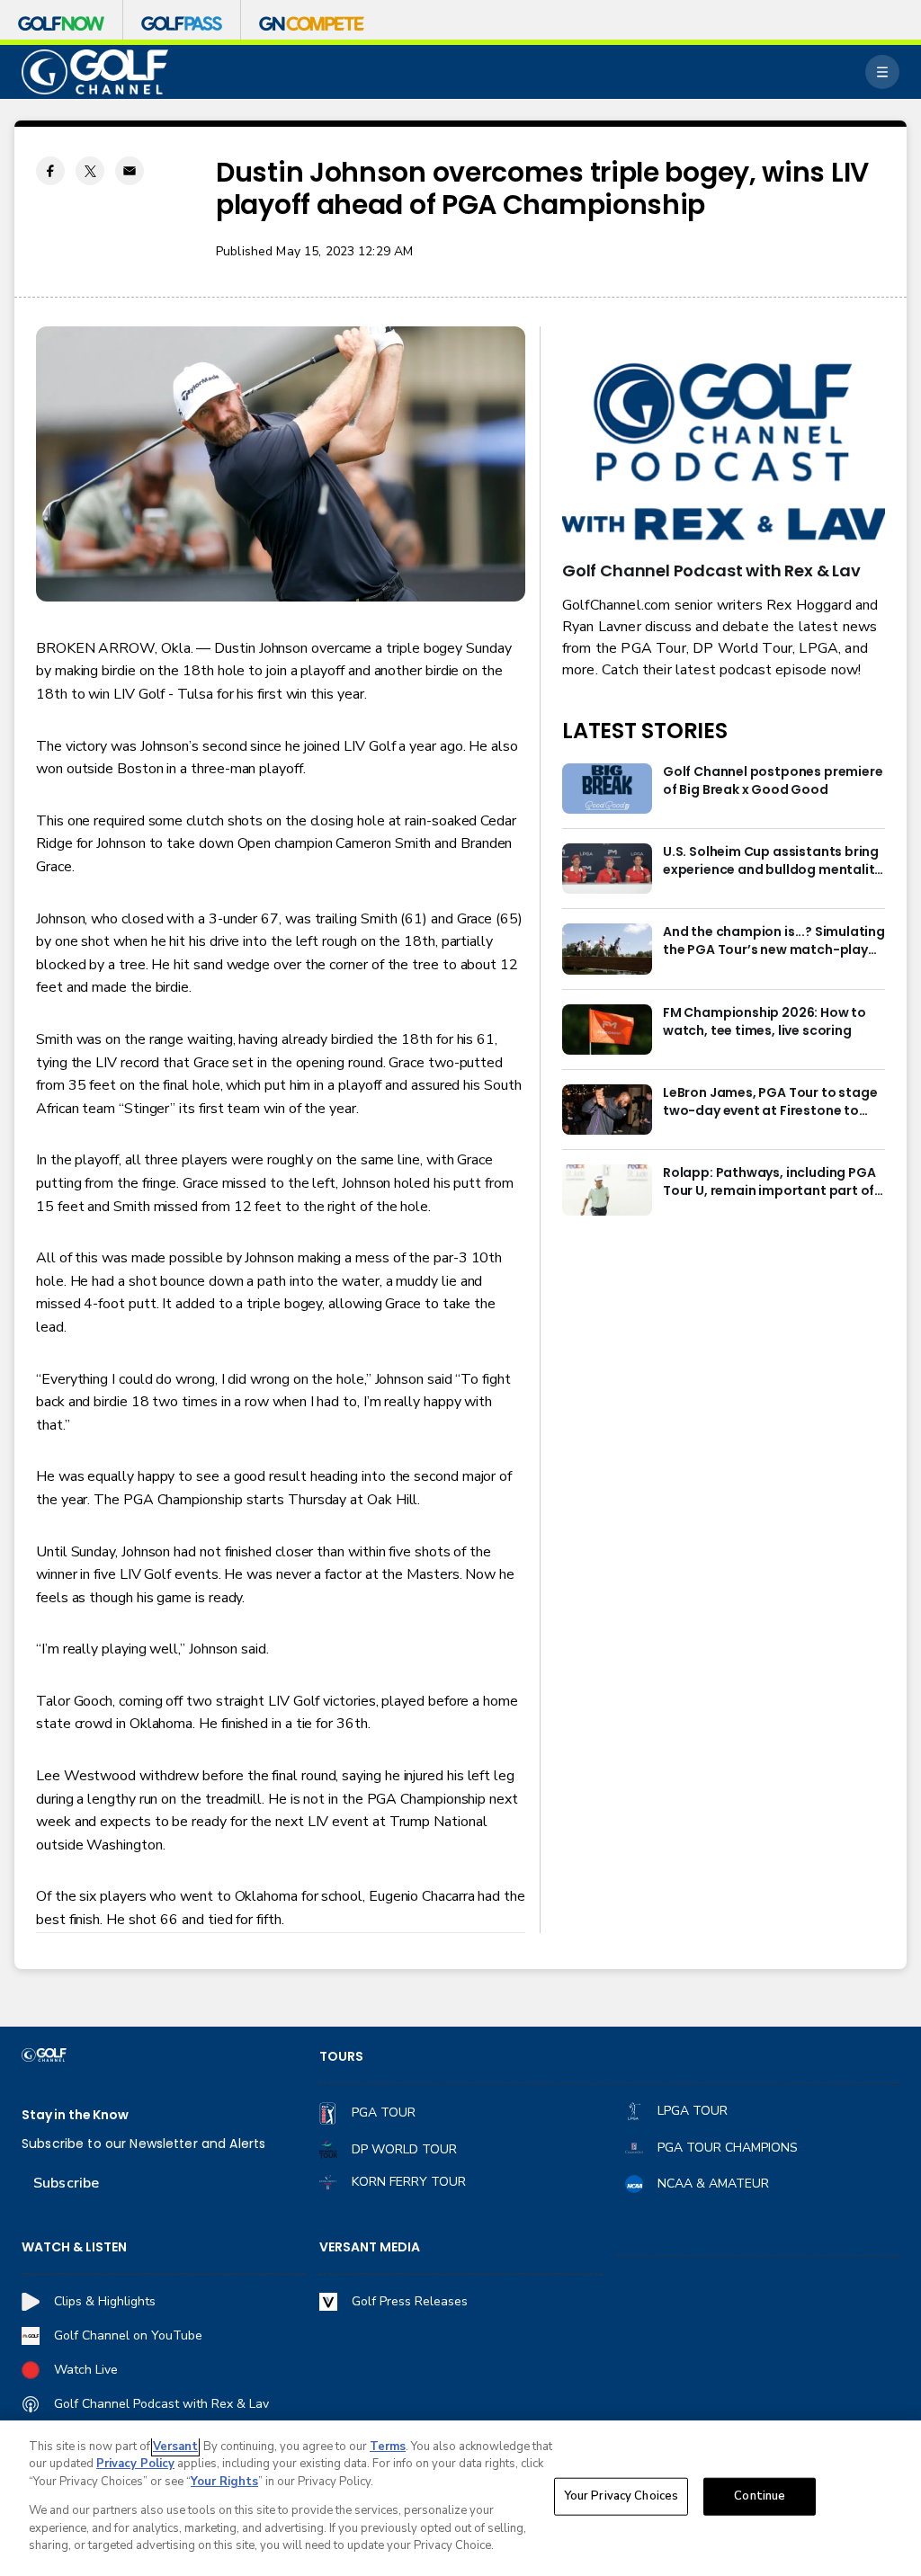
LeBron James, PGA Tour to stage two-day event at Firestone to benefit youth (770, 1102)
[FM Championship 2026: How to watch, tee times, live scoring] (607, 1030)
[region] (460, 2498)
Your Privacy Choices (621, 2496)
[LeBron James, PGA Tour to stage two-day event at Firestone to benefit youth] (607, 1110)
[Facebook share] (50, 171)
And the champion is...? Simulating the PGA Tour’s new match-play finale (774, 941)
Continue (760, 2496)
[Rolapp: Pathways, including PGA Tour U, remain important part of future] (607, 1190)
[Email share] (130, 171)
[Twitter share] (90, 171)
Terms (388, 2447)
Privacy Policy (135, 2464)
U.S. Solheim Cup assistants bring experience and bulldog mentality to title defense (772, 861)
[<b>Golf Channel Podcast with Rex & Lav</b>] (724, 453)
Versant (175, 2447)
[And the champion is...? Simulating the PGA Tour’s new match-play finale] (607, 949)
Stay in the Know (75, 2115)
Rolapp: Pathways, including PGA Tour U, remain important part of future (769, 1182)
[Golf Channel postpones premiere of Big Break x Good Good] (607, 789)
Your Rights (224, 2482)
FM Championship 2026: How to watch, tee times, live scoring (765, 1022)
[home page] (95, 72)
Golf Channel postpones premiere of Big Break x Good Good (773, 781)
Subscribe (66, 2183)
